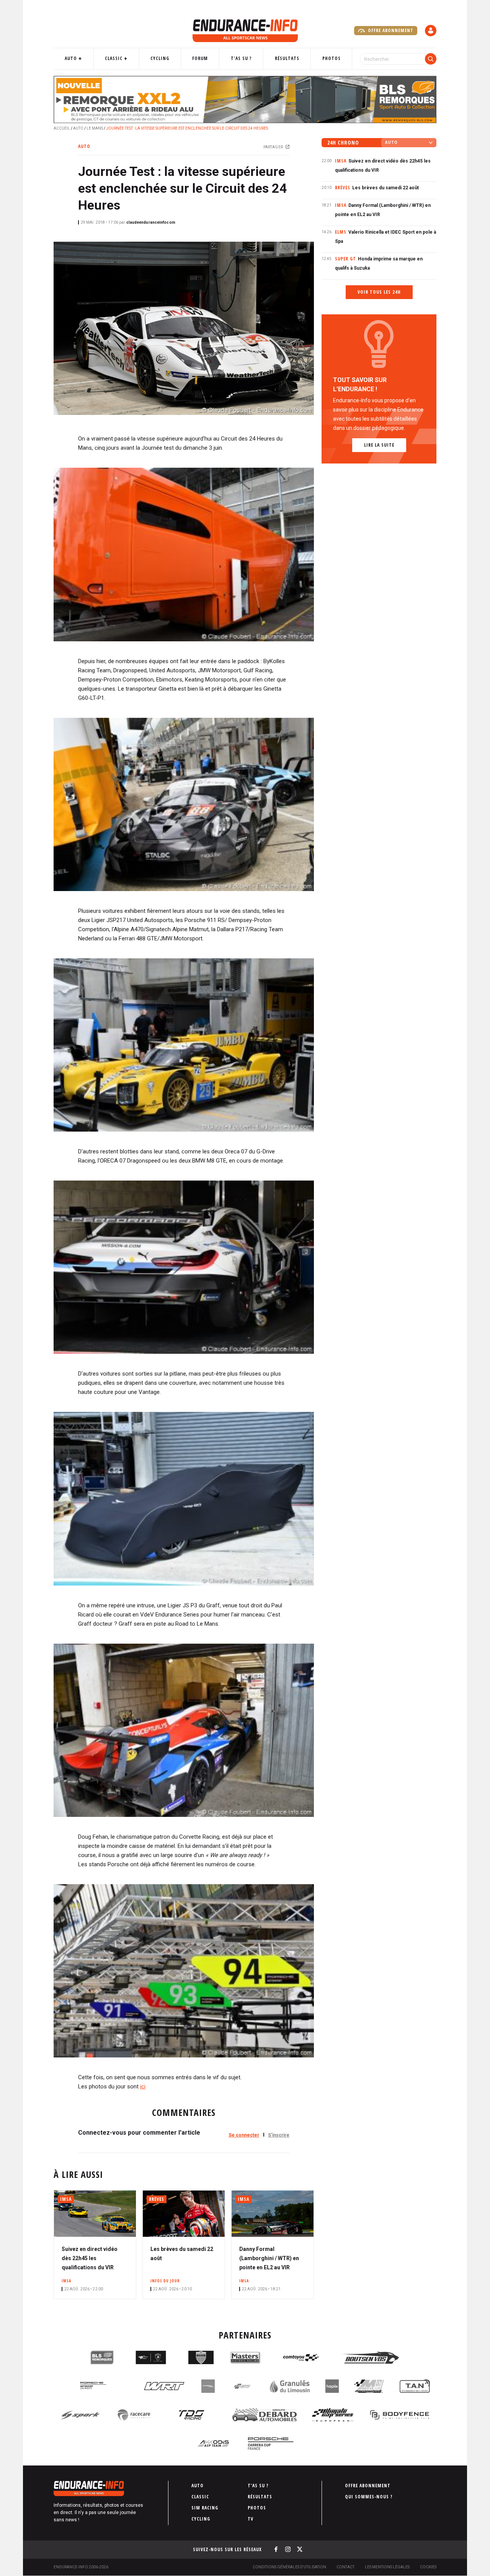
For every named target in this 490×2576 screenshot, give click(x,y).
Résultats (287, 58)
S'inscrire (279, 2135)
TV (251, 2519)
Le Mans (95, 128)
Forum (200, 58)
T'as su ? (241, 58)
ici (143, 2086)
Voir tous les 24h (379, 292)
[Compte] (431, 31)
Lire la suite (379, 445)
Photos (332, 58)
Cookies (428, 2567)
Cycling (160, 58)
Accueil (62, 128)
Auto (71, 58)
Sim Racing (205, 2508)
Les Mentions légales (387, 2567)
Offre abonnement (390, 30)
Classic (114, 58)
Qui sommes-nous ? (369, 2497)
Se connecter (244, 2135)
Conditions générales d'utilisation (289, 2567)
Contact (345, 2567)
